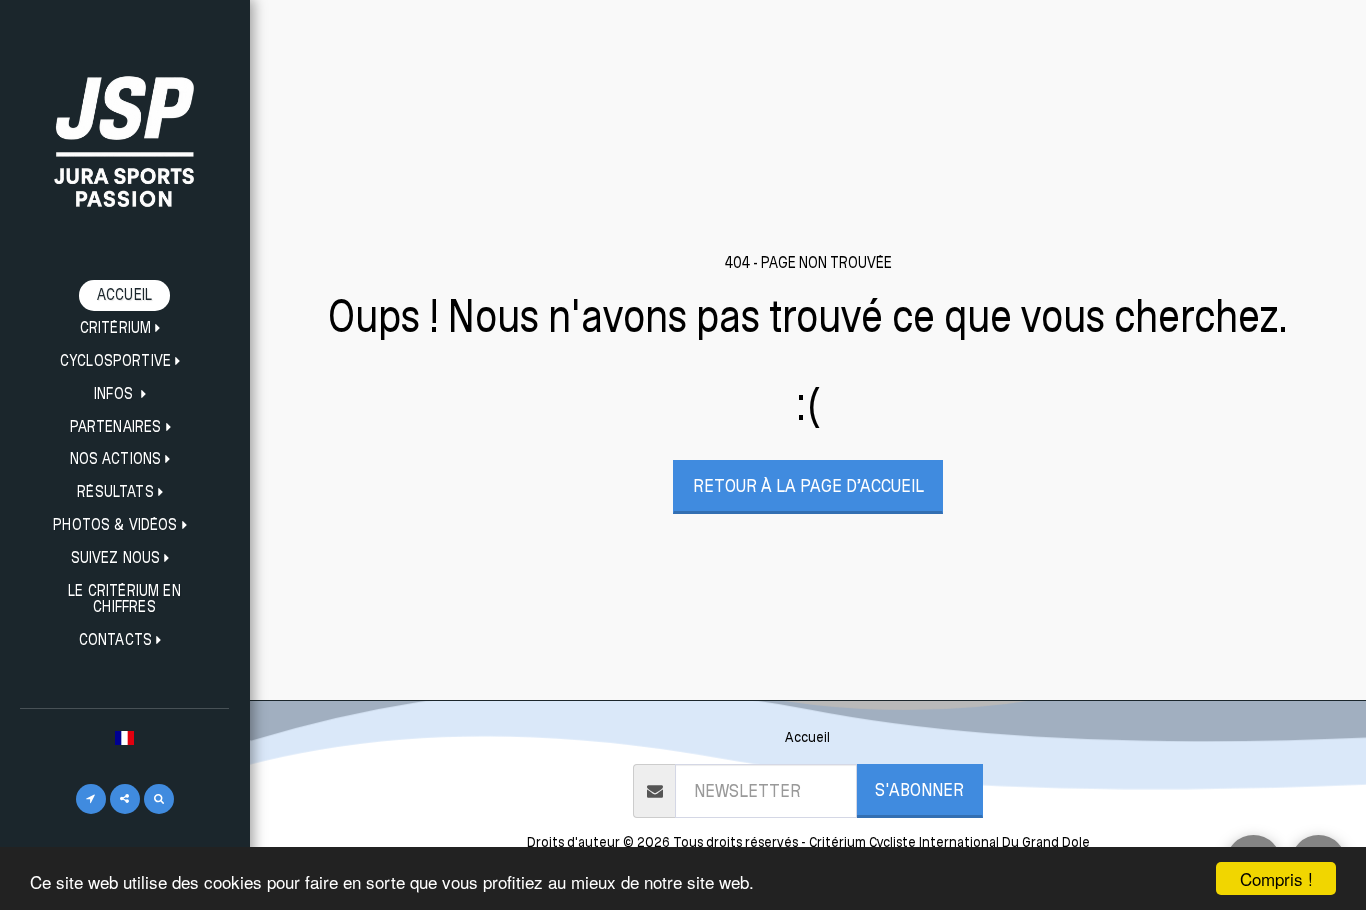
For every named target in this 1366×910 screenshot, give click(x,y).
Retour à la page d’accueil (808, 485)
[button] (125, 328)
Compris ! (1276, 878)
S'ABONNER (919, 789)
